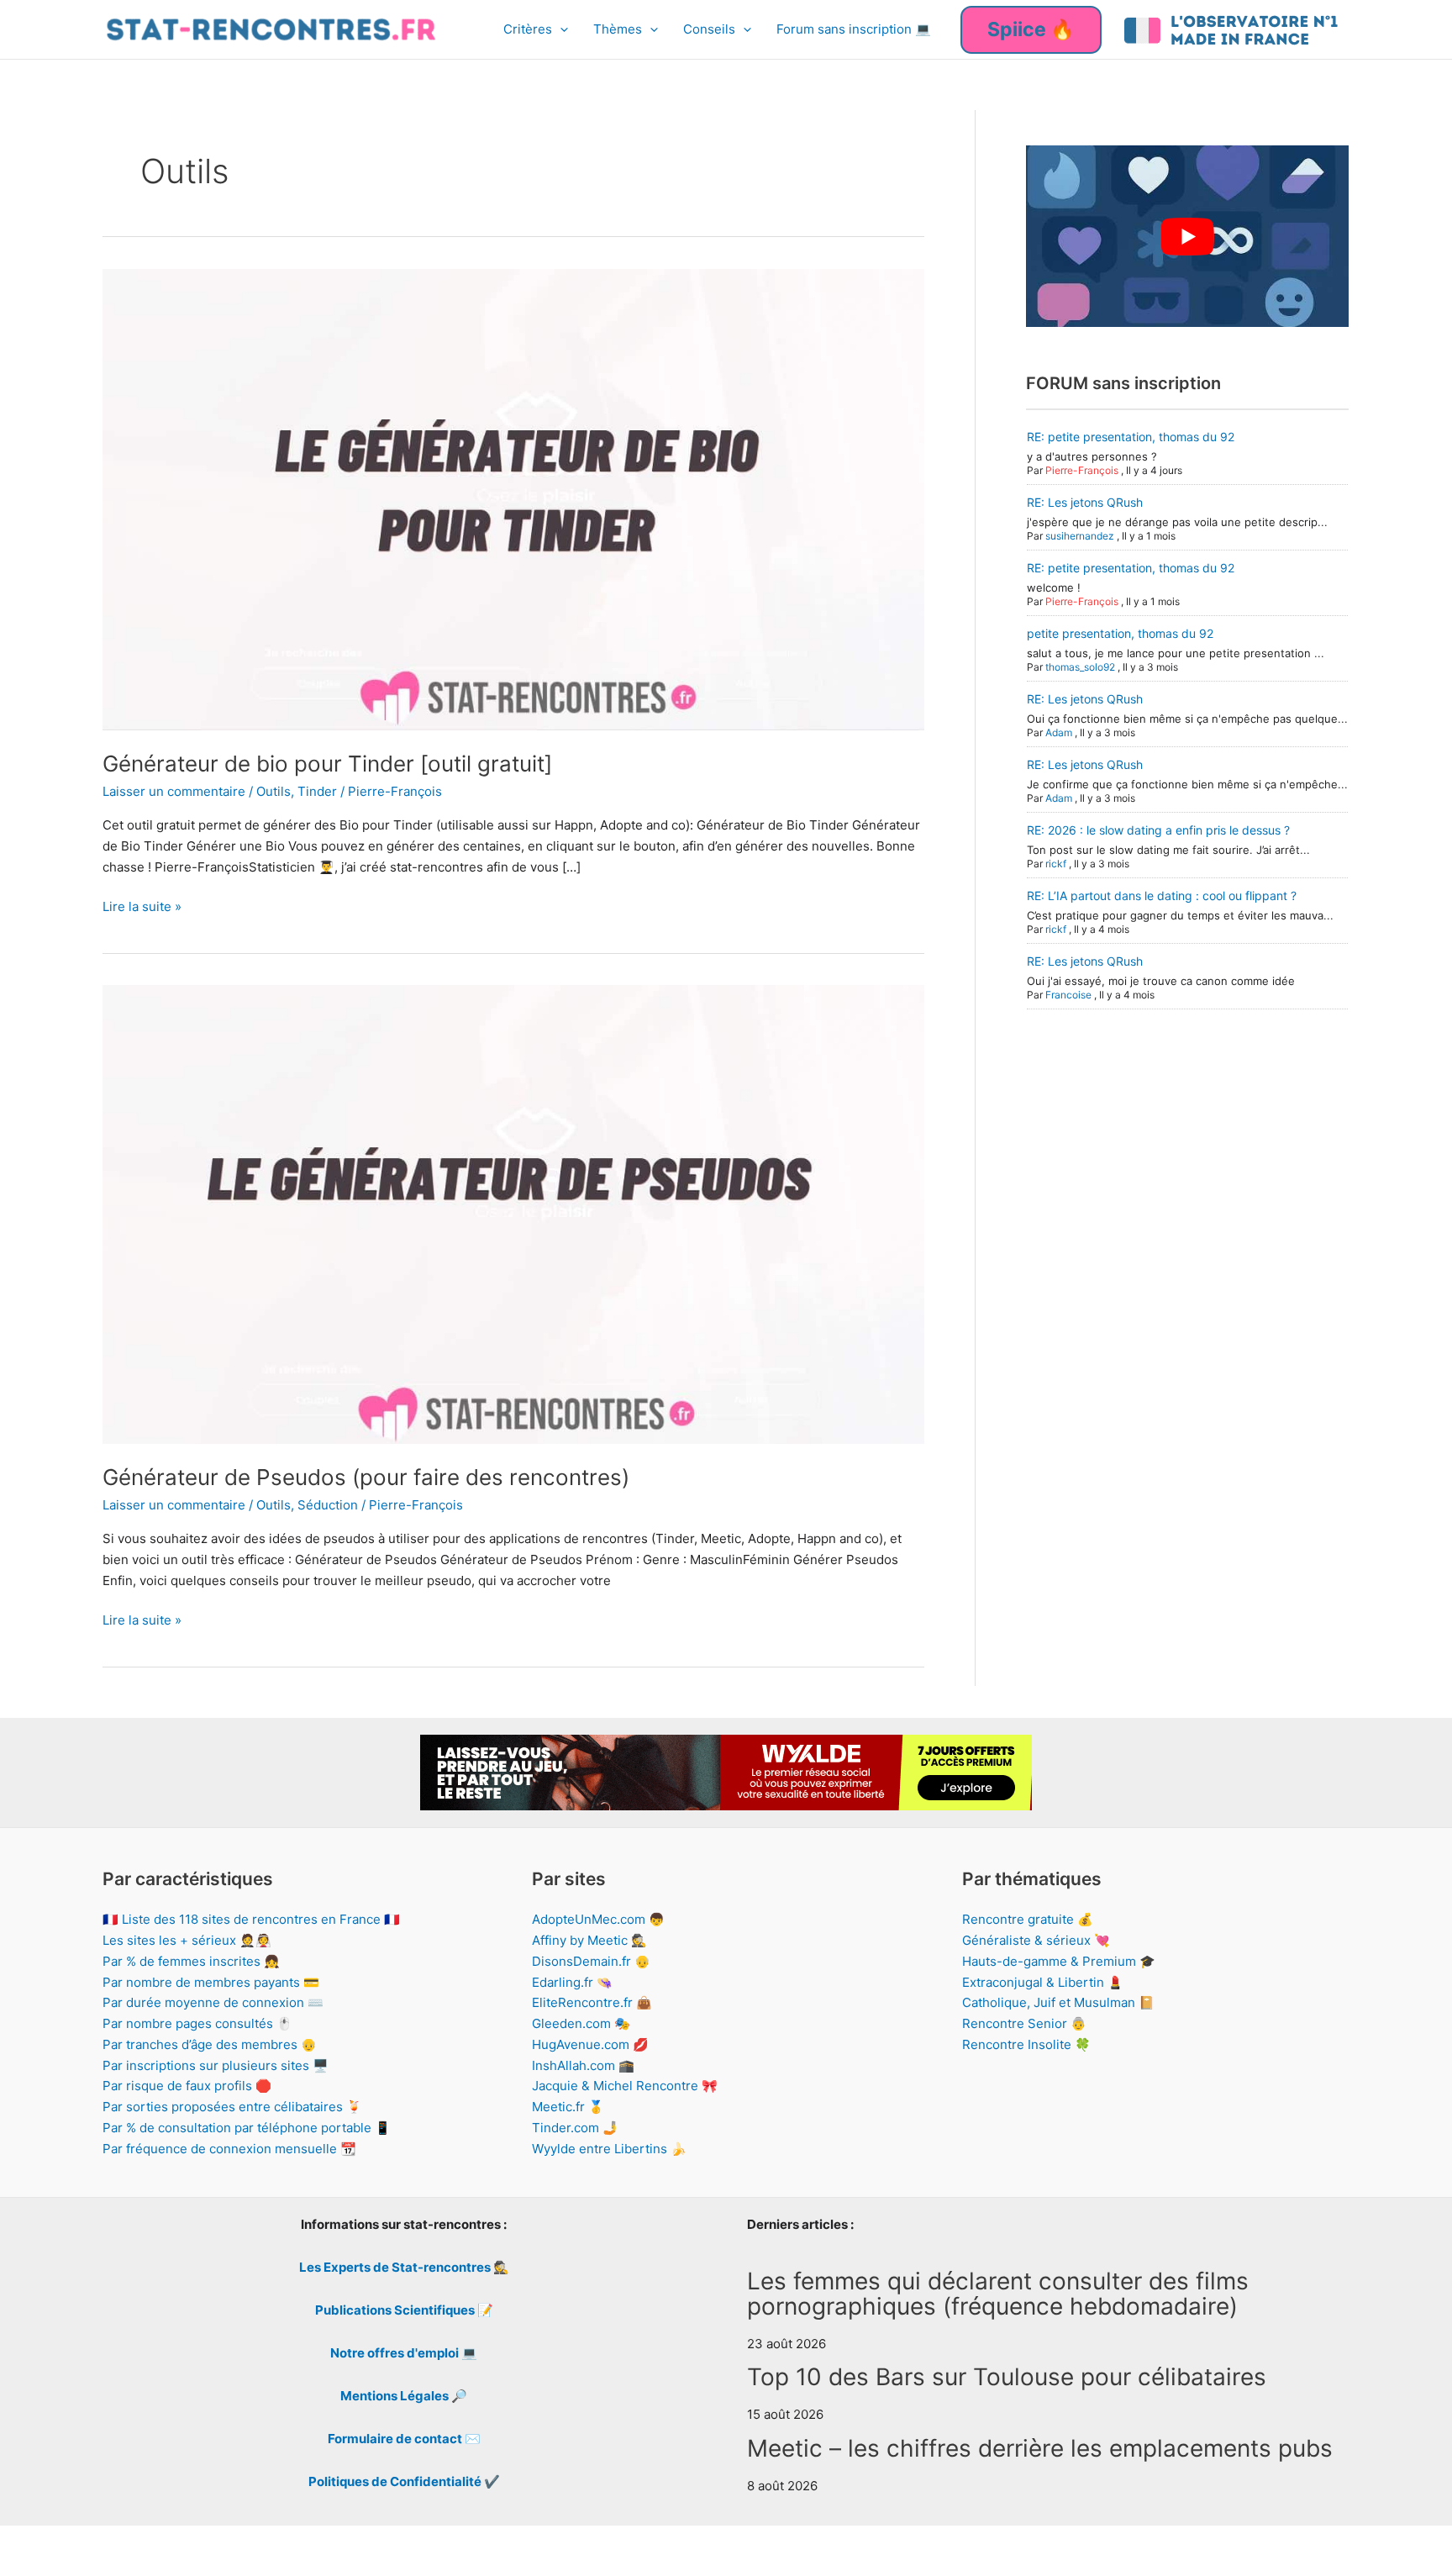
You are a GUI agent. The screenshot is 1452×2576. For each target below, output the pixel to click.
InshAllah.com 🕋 (583, 2065)
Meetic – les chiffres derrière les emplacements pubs (1040, 2448)
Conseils (709, 29)
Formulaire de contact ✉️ (404, 2439)
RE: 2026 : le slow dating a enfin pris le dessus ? (1158, 830)
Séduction (328, 1505)
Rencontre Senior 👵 (1024, 2023)
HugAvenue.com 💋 (590, 2044)
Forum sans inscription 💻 (854, 29)
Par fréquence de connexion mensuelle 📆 (229, 2149)
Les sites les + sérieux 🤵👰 (187, 1940)
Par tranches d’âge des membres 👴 (210, 2044)
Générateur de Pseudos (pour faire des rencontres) (366, 1477)
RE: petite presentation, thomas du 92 (1131, 437)
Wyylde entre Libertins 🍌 (609, 2149)
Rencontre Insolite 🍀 (1026, 2044)
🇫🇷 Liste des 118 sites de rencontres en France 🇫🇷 (251, 1919)
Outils (274, 791)
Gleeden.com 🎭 (581, 2023)
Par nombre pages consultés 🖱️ (197, 2023)
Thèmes (618, 29)
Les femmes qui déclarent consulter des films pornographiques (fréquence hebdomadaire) (998, 2294)
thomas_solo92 (1080, 667)
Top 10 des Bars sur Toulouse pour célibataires (1007, 2377)
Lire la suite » (142, 908)
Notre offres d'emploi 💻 (404, 2353)
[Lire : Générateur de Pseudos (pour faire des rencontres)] (513, 1213)
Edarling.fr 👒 (572, 1982)
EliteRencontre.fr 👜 (592, 2002)
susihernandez (1080, 536)
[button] (560, 29)
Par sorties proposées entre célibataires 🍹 (232, 2107)
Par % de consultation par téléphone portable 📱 (247, 2128)
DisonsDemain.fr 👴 (591, 1961)
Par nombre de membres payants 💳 (211, 1982)
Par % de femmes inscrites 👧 (191, 1961)
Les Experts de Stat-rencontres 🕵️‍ (404, 2267)
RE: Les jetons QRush (1085, 502)
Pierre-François (1082, 470)
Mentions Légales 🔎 (404, 2396)
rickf (1056, 864)
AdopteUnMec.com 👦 (598, 1919)
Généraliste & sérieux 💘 (1036, 1940)
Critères (528, 29)
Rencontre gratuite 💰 (1028, 1919)
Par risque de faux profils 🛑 (187, 2086)
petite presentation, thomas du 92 (1120, 633)
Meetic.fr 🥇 (568, 2107)
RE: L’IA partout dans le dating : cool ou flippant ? (1162, 896)
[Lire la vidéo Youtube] (1187, 236)
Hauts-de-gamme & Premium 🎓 (1059, 1961)
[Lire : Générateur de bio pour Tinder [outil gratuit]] (513, 498)
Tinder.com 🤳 (575, 2128)
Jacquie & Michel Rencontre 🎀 (625, 2086)
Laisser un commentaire (174, 791)
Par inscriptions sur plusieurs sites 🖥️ (216, 2065)
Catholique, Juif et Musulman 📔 (1058, 2002)
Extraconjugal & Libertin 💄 (1043, 1982)
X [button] (1436, 2546)
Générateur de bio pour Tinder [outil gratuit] (327, 764)
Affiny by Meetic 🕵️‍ (589, 1940)
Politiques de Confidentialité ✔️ (404, 2481)
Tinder (317, 791)
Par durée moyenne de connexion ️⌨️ (213, 2002)
